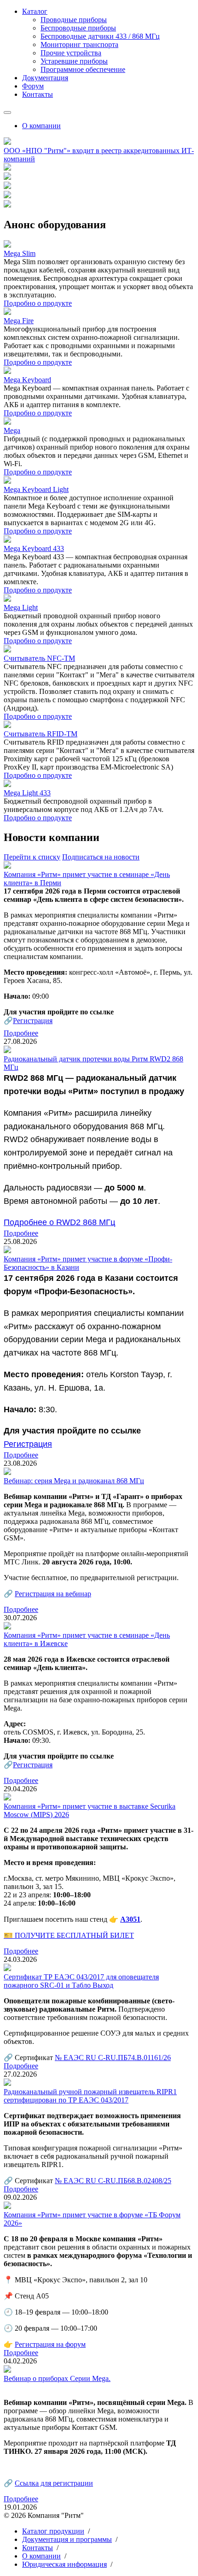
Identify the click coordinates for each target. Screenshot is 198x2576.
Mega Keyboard (27, 380)
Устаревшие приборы (74, 61)
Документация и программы (67, 2539)
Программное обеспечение (83, 69)
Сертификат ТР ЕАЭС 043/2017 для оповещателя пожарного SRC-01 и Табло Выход (81, 1981)
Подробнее (21, 1033)
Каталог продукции (53, 2531)
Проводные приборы (74, 20)
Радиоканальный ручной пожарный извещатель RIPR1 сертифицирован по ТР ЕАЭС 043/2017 (90, 2096)
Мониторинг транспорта (79, 44)
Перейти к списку (32, 857)
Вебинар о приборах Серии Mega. (57, 2378)
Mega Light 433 (27, 793)
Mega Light (21, 607)
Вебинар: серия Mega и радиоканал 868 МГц (74, 1481)
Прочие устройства (71, 53)
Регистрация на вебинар (53, 1594)
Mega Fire (19, 321)
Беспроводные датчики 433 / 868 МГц (100, 36)
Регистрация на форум (50, 2344)
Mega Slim (20, 253)
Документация (45, 78)
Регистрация (33, 1021)
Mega (12, 430)
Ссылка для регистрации (54, 2483)
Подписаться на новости (101, 857)
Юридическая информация (64, 2564)
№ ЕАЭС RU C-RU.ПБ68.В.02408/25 (113, 2181)
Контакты (38, 94)
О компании (41, 126)
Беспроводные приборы (78, 28)
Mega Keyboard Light (36, 489)
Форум (33, 86)
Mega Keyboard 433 (34, 548)
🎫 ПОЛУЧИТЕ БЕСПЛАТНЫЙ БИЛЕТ (69, 1935)
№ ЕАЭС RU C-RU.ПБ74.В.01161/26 (113, 2058)
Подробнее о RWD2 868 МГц (59, 1222)
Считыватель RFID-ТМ (41, 734)
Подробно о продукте (38, 303)
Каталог (35, 11)
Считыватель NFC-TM (39, 658)
